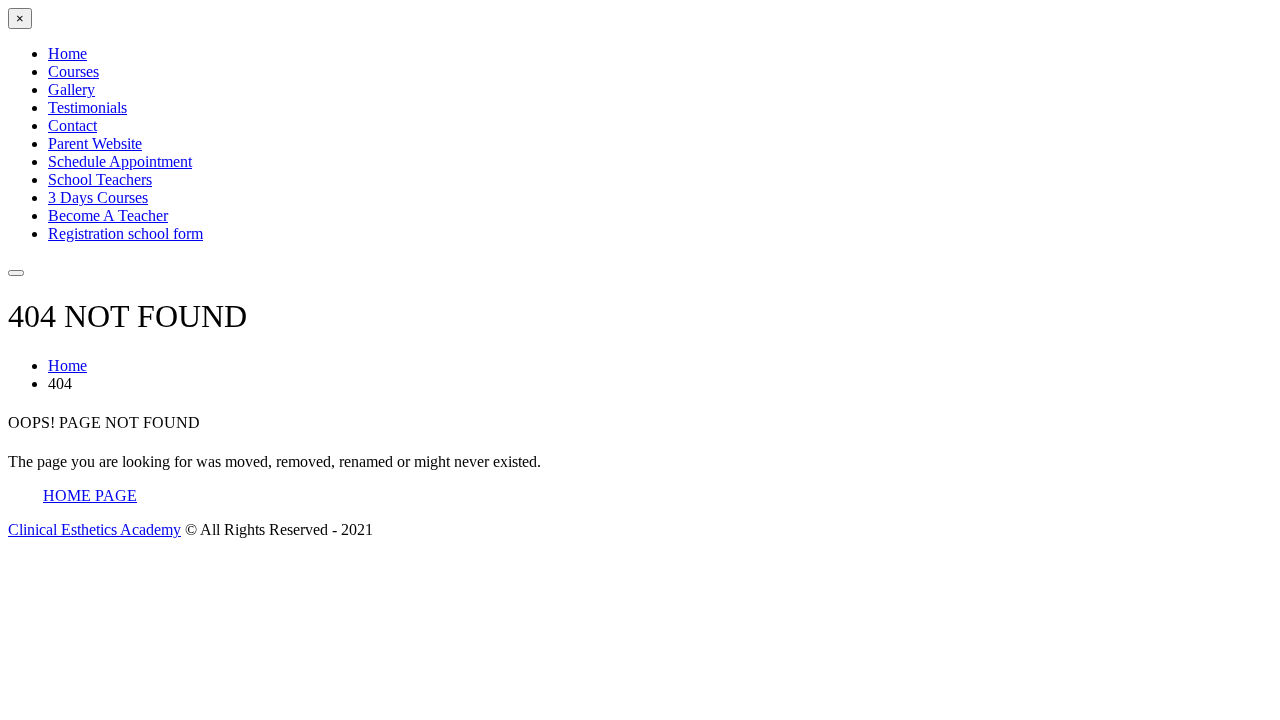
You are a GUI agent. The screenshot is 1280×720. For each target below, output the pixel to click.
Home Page (90, 495)
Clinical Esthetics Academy (94, 529)
